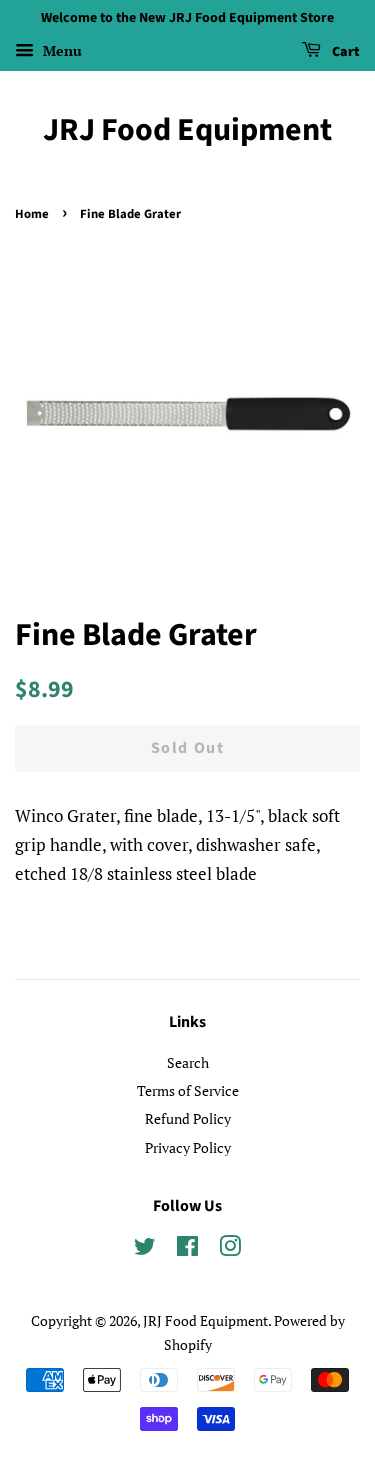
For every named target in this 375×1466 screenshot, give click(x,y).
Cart (344, 52)
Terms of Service (188, 1090)
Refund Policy (188, 1118)
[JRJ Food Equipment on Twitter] (145, 1249)
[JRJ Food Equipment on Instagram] (230, 1249)
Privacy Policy (188, 1147)
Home (32, 214)
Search (188, 1062)
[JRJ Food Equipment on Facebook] (187, 1249)
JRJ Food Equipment (187, 130)
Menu (60, 50)
